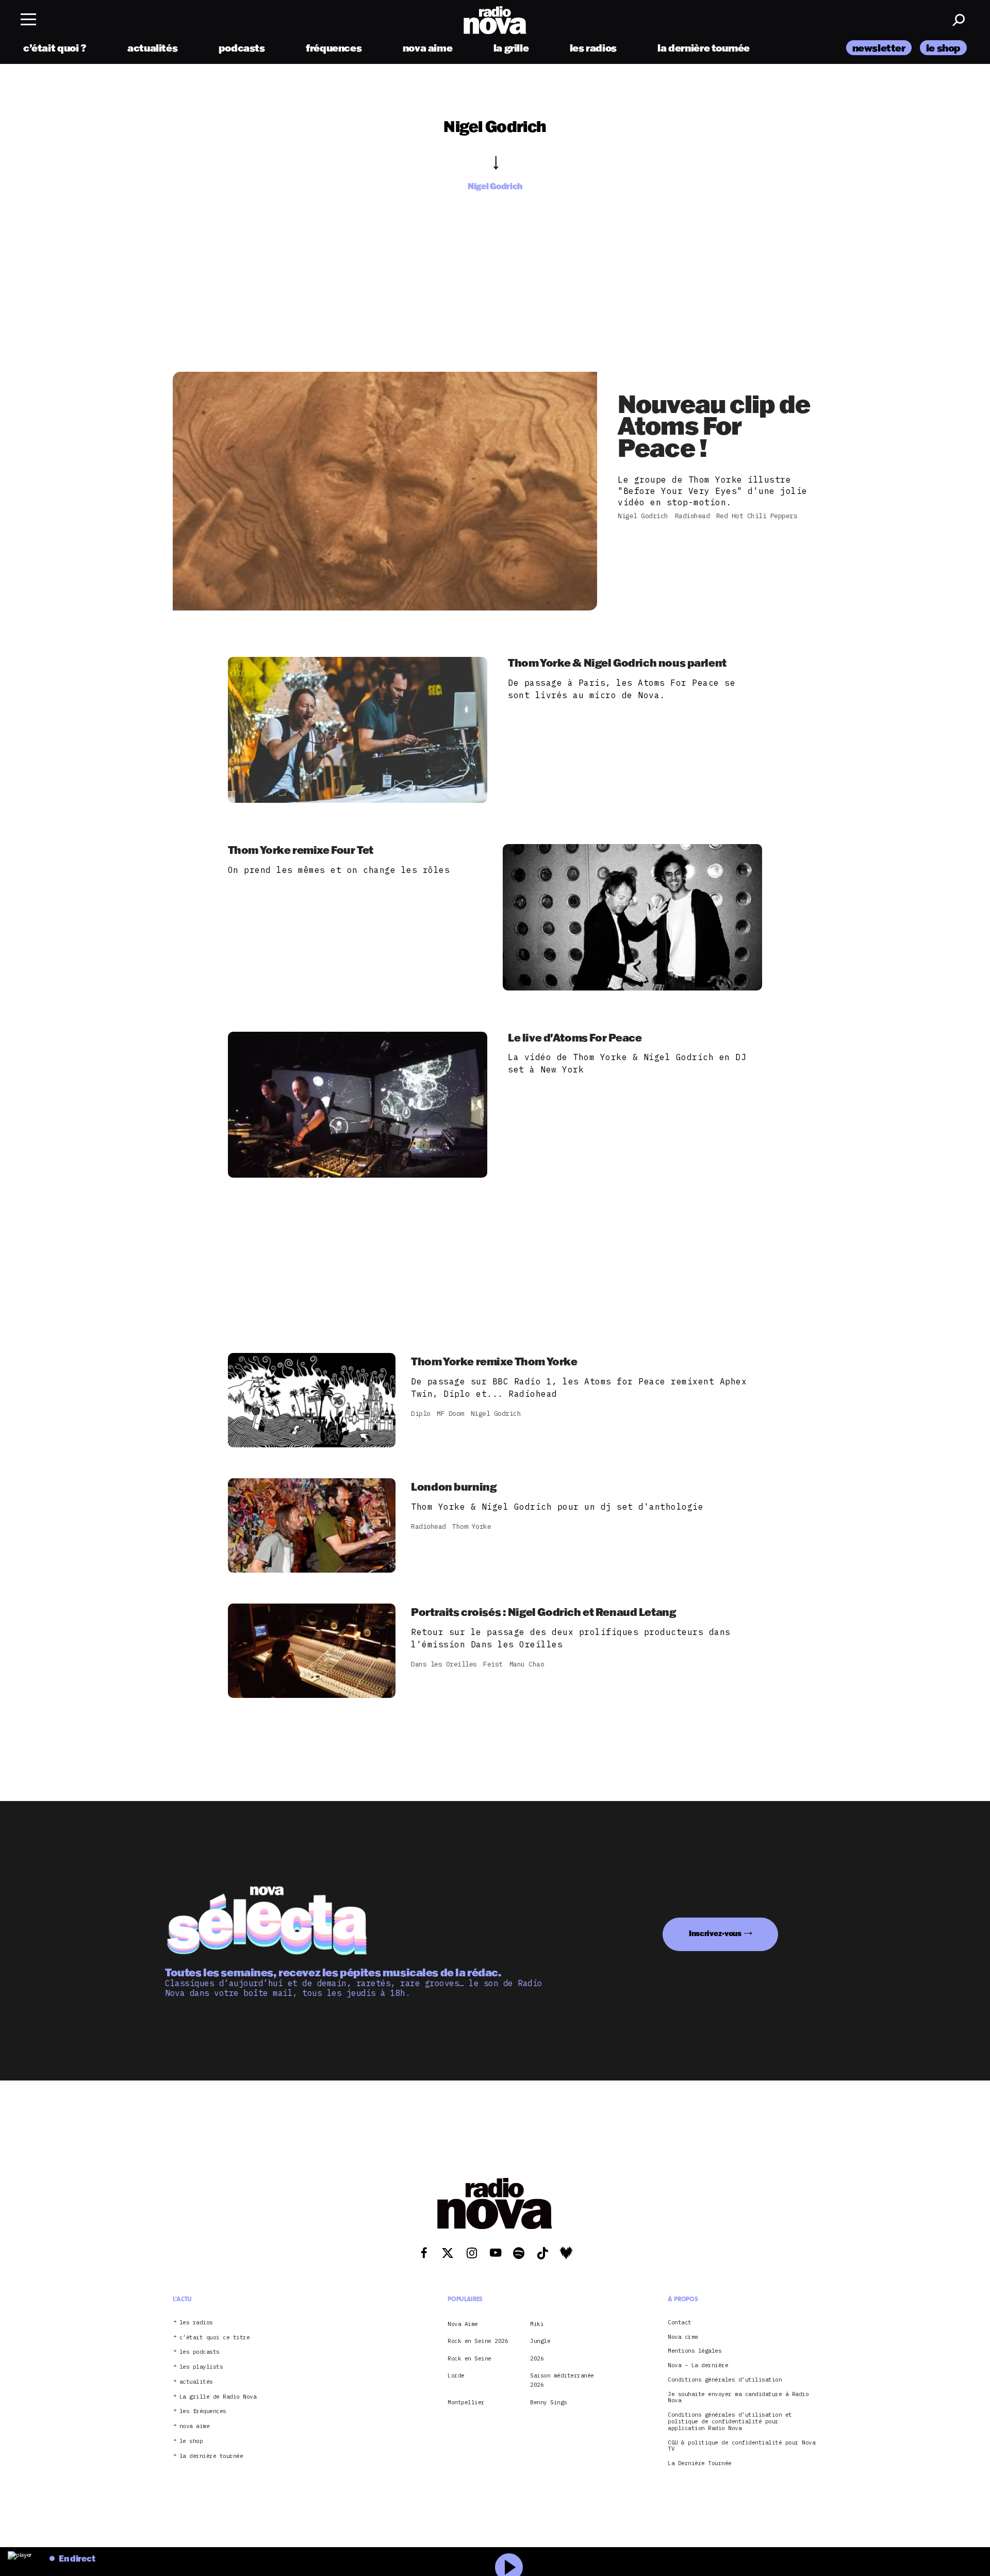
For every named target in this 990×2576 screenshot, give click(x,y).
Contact (680, 2323)
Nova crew (683, 2337)
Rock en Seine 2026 (478, 2341)
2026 (537, 2358)
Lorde (456, 2375)
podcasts (242, 48)
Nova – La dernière (698, 2365)
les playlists (201, 2367)
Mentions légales (695, 2351)
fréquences (334, 48)
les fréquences (203, 2411)
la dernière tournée (704, 48)
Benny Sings (549, 2402)
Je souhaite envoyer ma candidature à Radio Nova (738, 2398)
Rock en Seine (469, 2358)
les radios (593, 48)
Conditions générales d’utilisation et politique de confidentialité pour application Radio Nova (730, 2421)
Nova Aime (463, 2324)
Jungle (540, 2341)
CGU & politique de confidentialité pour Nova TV (741, 2446)
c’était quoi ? (55, 48)
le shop (943, 48)
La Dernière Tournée (700, 2463)
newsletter (879, 48)
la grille (511, 48)
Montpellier (466, 2402)
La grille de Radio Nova (218, 2397)
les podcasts (200, 2352)
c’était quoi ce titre (215, 2338)
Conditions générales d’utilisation (725, 2380)
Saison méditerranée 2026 (562, 2380)
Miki (537, 2324)
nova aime (428, 48)
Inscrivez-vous (715, 1933)
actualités (152, 48)
